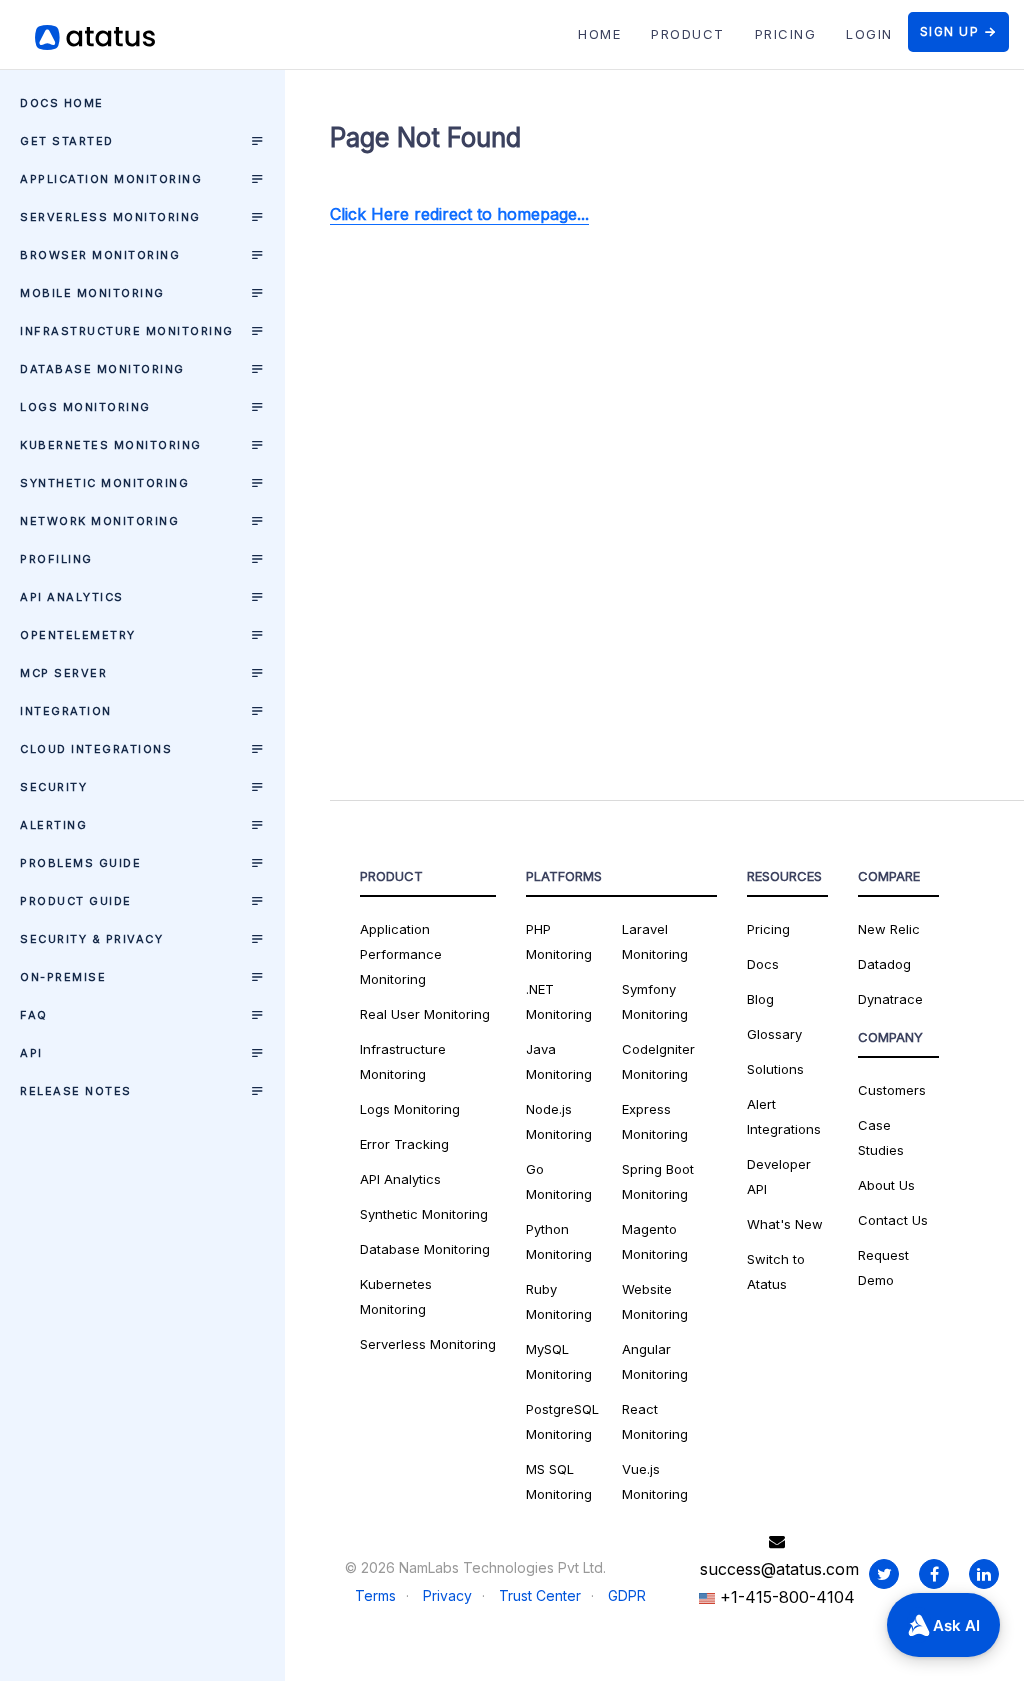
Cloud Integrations (96, 749)
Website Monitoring (655, 1301)
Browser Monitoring (100, 255)
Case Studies (881, 1137)
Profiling (56, 559)
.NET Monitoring (559, 1001)
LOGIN (869, 34)
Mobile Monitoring (92, 293)
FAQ (34, 1015)
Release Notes (76, 1091)
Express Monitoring (655, 1121)
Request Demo (883, 1267)
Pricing (768, 929)
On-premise (63, 977)
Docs (763, 964)
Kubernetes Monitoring (111, 445)
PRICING (786, 34)
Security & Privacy (91, 939)
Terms (375, 1595)
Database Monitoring (102, 369)
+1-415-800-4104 (785, 1597)
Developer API (779, 1176)
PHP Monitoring (559, 941)
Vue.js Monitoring (655, 1481)
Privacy (447, 1595)
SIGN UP (950, 31)
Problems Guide (80, 863)
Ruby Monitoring (559, 1301)
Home (599, 34)
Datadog (884, 964)
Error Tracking (404, 1144)
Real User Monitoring (425, 1014)
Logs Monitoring (85, 407)
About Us (886, 1185)
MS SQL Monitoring (559, 1481)
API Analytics (72, 597)
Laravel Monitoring (655, 941)
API (31, 1053)
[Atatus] (119, 37)
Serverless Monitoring (110, 217)
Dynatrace (890, 999)
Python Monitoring (559, 1241)
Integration (66, 711)
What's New (785, 1224)
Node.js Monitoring (559, 1121)
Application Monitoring (111, 179)
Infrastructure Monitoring (127, 331)
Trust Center (540, 1595)
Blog (760, 999)
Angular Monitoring (655, 1361)
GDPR (627, 1595)
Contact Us (893, 1220)
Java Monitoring (559, 1061)
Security (53, 787)
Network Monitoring (99, 521)
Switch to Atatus (776, 1271)
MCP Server (63, 673)
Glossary (774, 1034)
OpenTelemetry (78, 635)
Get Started (67, 141)
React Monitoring (655, 1421)
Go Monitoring (559, 1181)
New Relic (889, 929)
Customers (892, 1090)
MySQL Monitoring (559, 1361)
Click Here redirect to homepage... (459, 214)
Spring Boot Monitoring (658, 1181)
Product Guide (76, 901)
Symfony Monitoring (655, 1001)
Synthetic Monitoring (104, 483)
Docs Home (62, 103)
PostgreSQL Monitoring (562, 1421)
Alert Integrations (784, 1116)
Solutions (775, 1069)
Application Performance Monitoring (401, 954)
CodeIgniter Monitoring (658, 1061)
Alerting (53, 825)
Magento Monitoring (655, 1241)
